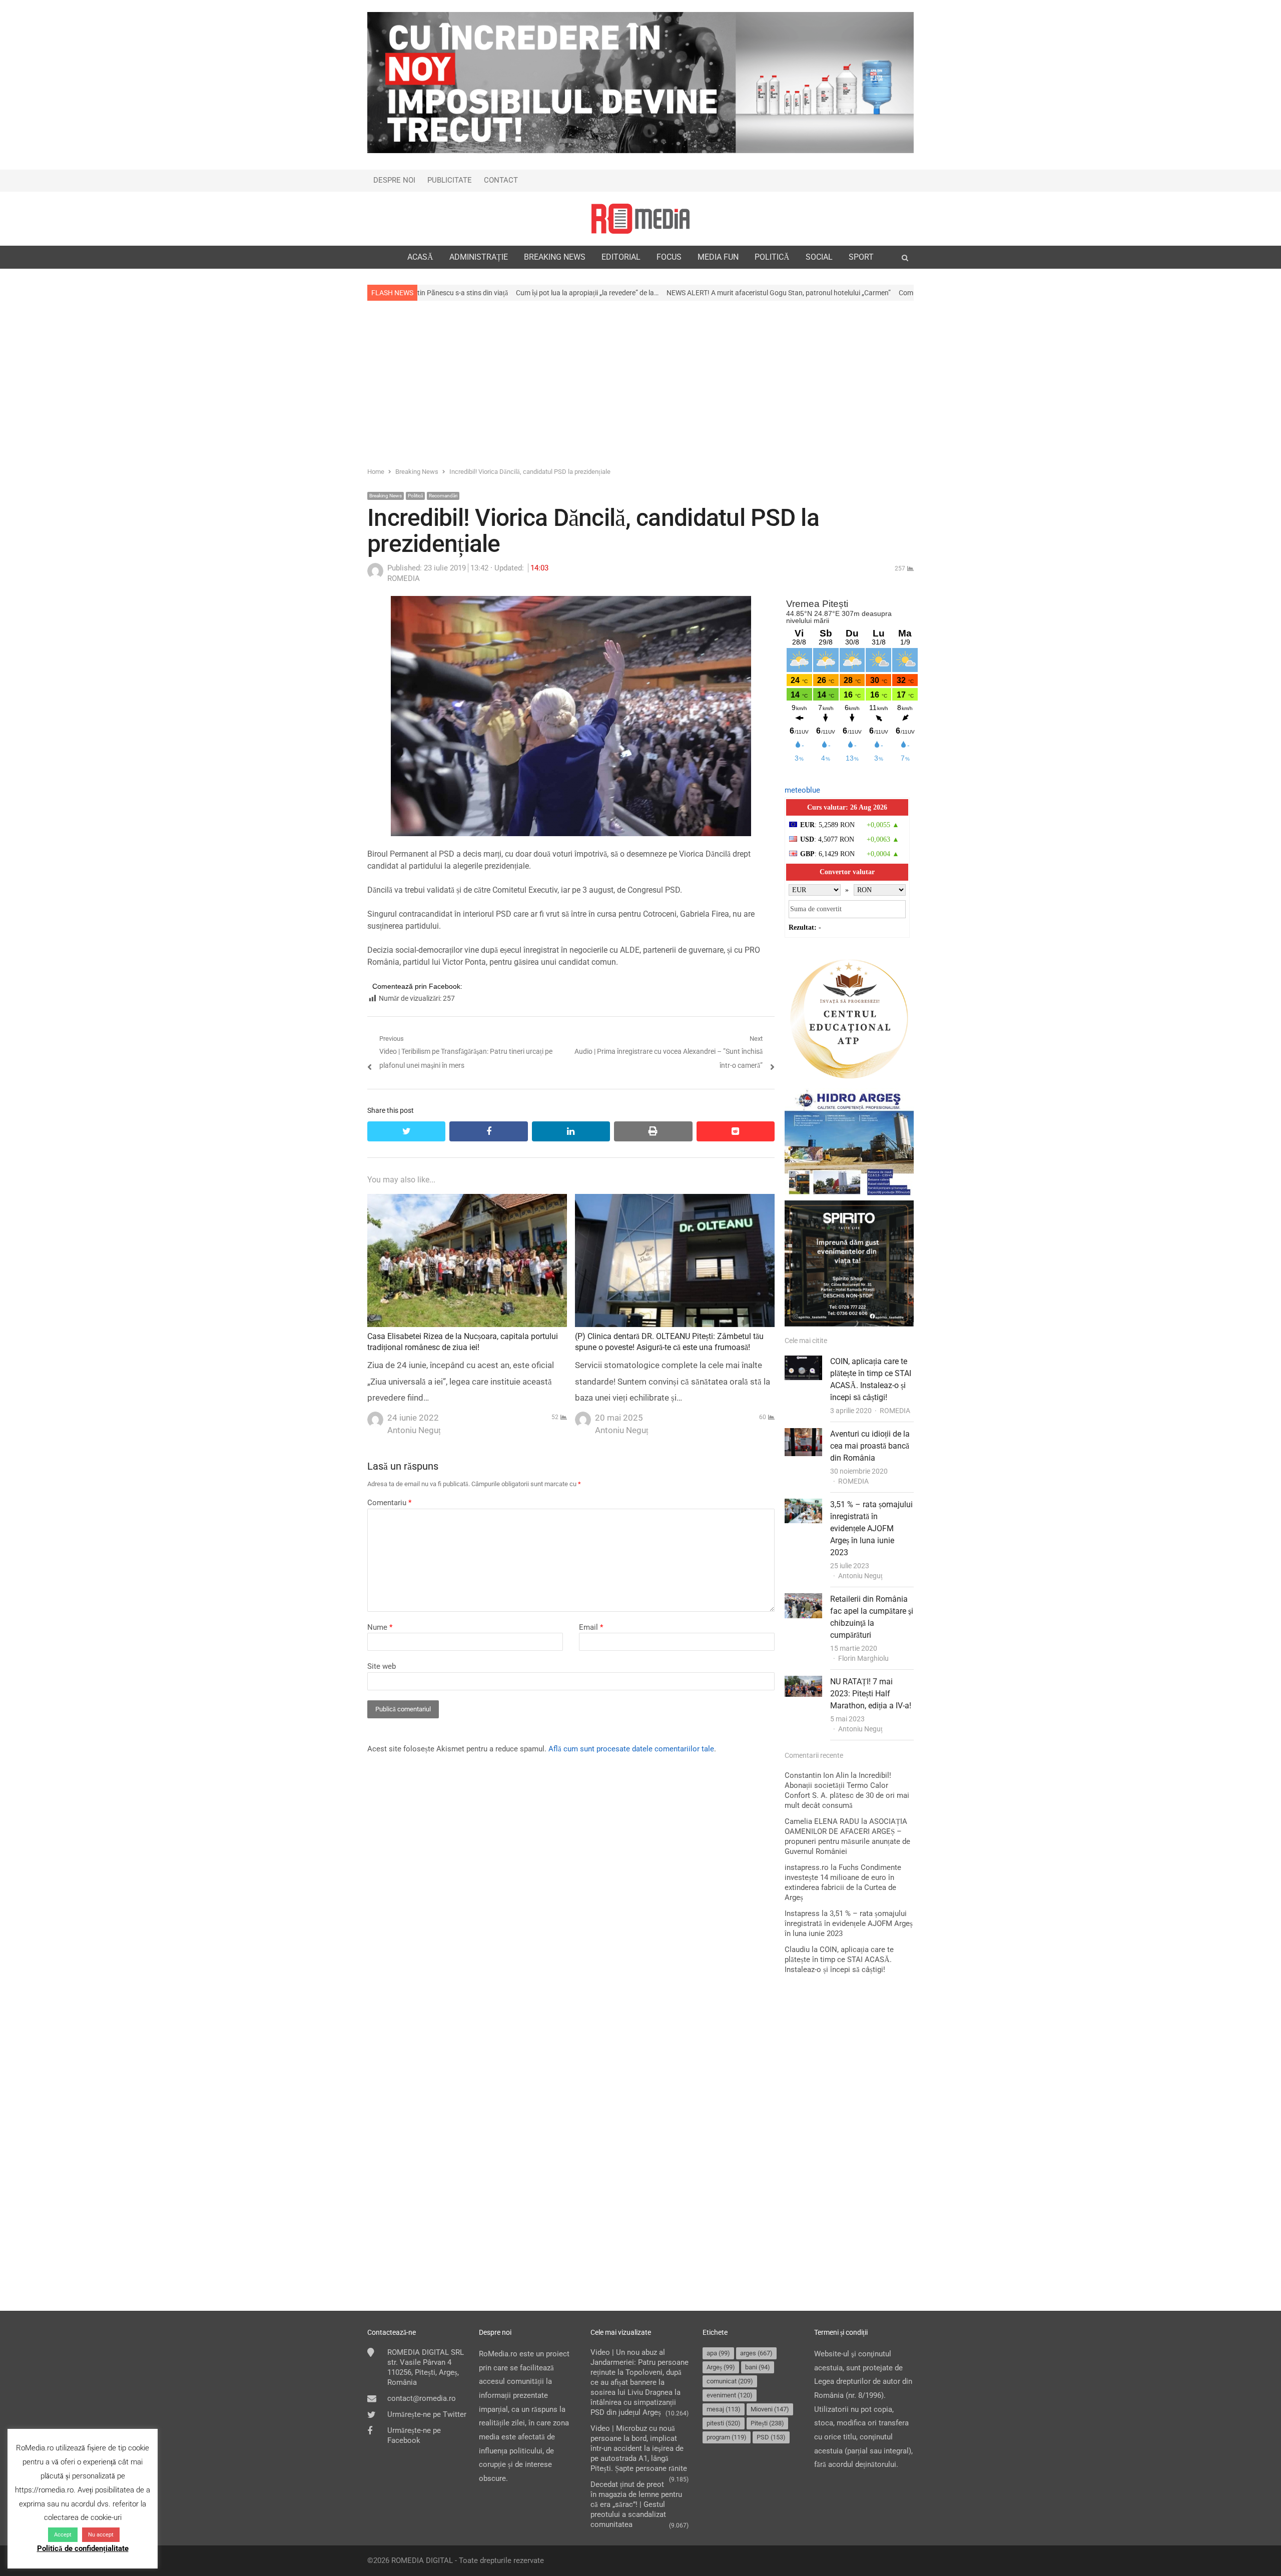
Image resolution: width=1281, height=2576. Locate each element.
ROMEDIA (895, 1411)
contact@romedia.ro (422, 2398)
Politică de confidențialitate (83, 2548)
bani (758, 2367)
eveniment (730, 2395)
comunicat (730, 2381)
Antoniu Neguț (860, 1576)
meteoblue (802, 790)
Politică (415, 496)
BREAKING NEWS (555, 257)
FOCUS (669, 257)
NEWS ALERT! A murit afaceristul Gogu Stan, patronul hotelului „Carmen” (598, 293)
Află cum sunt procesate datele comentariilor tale (631, 1749)
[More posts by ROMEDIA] (375, 576)
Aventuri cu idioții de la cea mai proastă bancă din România (870, 1446)
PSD (771, 2437)
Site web (382, 1666)
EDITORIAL (621, 257)
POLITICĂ (772, 257)
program (727, 2437)
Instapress (802, 1913)
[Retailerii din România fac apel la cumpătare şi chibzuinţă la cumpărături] (803, 1600)
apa (718, 2353)
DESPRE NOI (394, 180)
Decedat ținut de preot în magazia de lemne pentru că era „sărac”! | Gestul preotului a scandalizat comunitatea (636, 2504)
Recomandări (443, 496)
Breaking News (386, 496)
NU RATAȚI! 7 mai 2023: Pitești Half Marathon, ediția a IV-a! (871, 1694)
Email (591, 1627)
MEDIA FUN (718, 257)
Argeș (721, 2367)
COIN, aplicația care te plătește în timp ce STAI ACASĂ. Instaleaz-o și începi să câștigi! (839, 1960)
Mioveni (770, 2409)
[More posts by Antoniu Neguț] (375, 1417)
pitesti (724, 2423)
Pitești (767, 2423)
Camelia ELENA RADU (822, 1821)
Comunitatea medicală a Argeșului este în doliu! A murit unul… (812, 293)
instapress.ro (807, 1867)
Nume (380, 1627)
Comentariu (389, 1503)
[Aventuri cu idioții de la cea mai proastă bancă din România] (803, 1435)
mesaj (724, 2409)
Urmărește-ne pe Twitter (427, 2414)
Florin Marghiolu (863, 1658)
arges (756, 2353)
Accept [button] (63, 2535)
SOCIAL (819, 257)
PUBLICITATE (450, 180)
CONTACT (501, 180)
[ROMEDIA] (640, 219)
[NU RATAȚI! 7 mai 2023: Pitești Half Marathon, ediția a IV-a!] (803, 1682)
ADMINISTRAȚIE (479, 257)
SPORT (861, 257)
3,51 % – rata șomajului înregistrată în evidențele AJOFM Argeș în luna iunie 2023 (871, 1528)
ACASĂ (420, 257)
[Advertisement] (640, 383)
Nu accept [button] (101, 2535)
